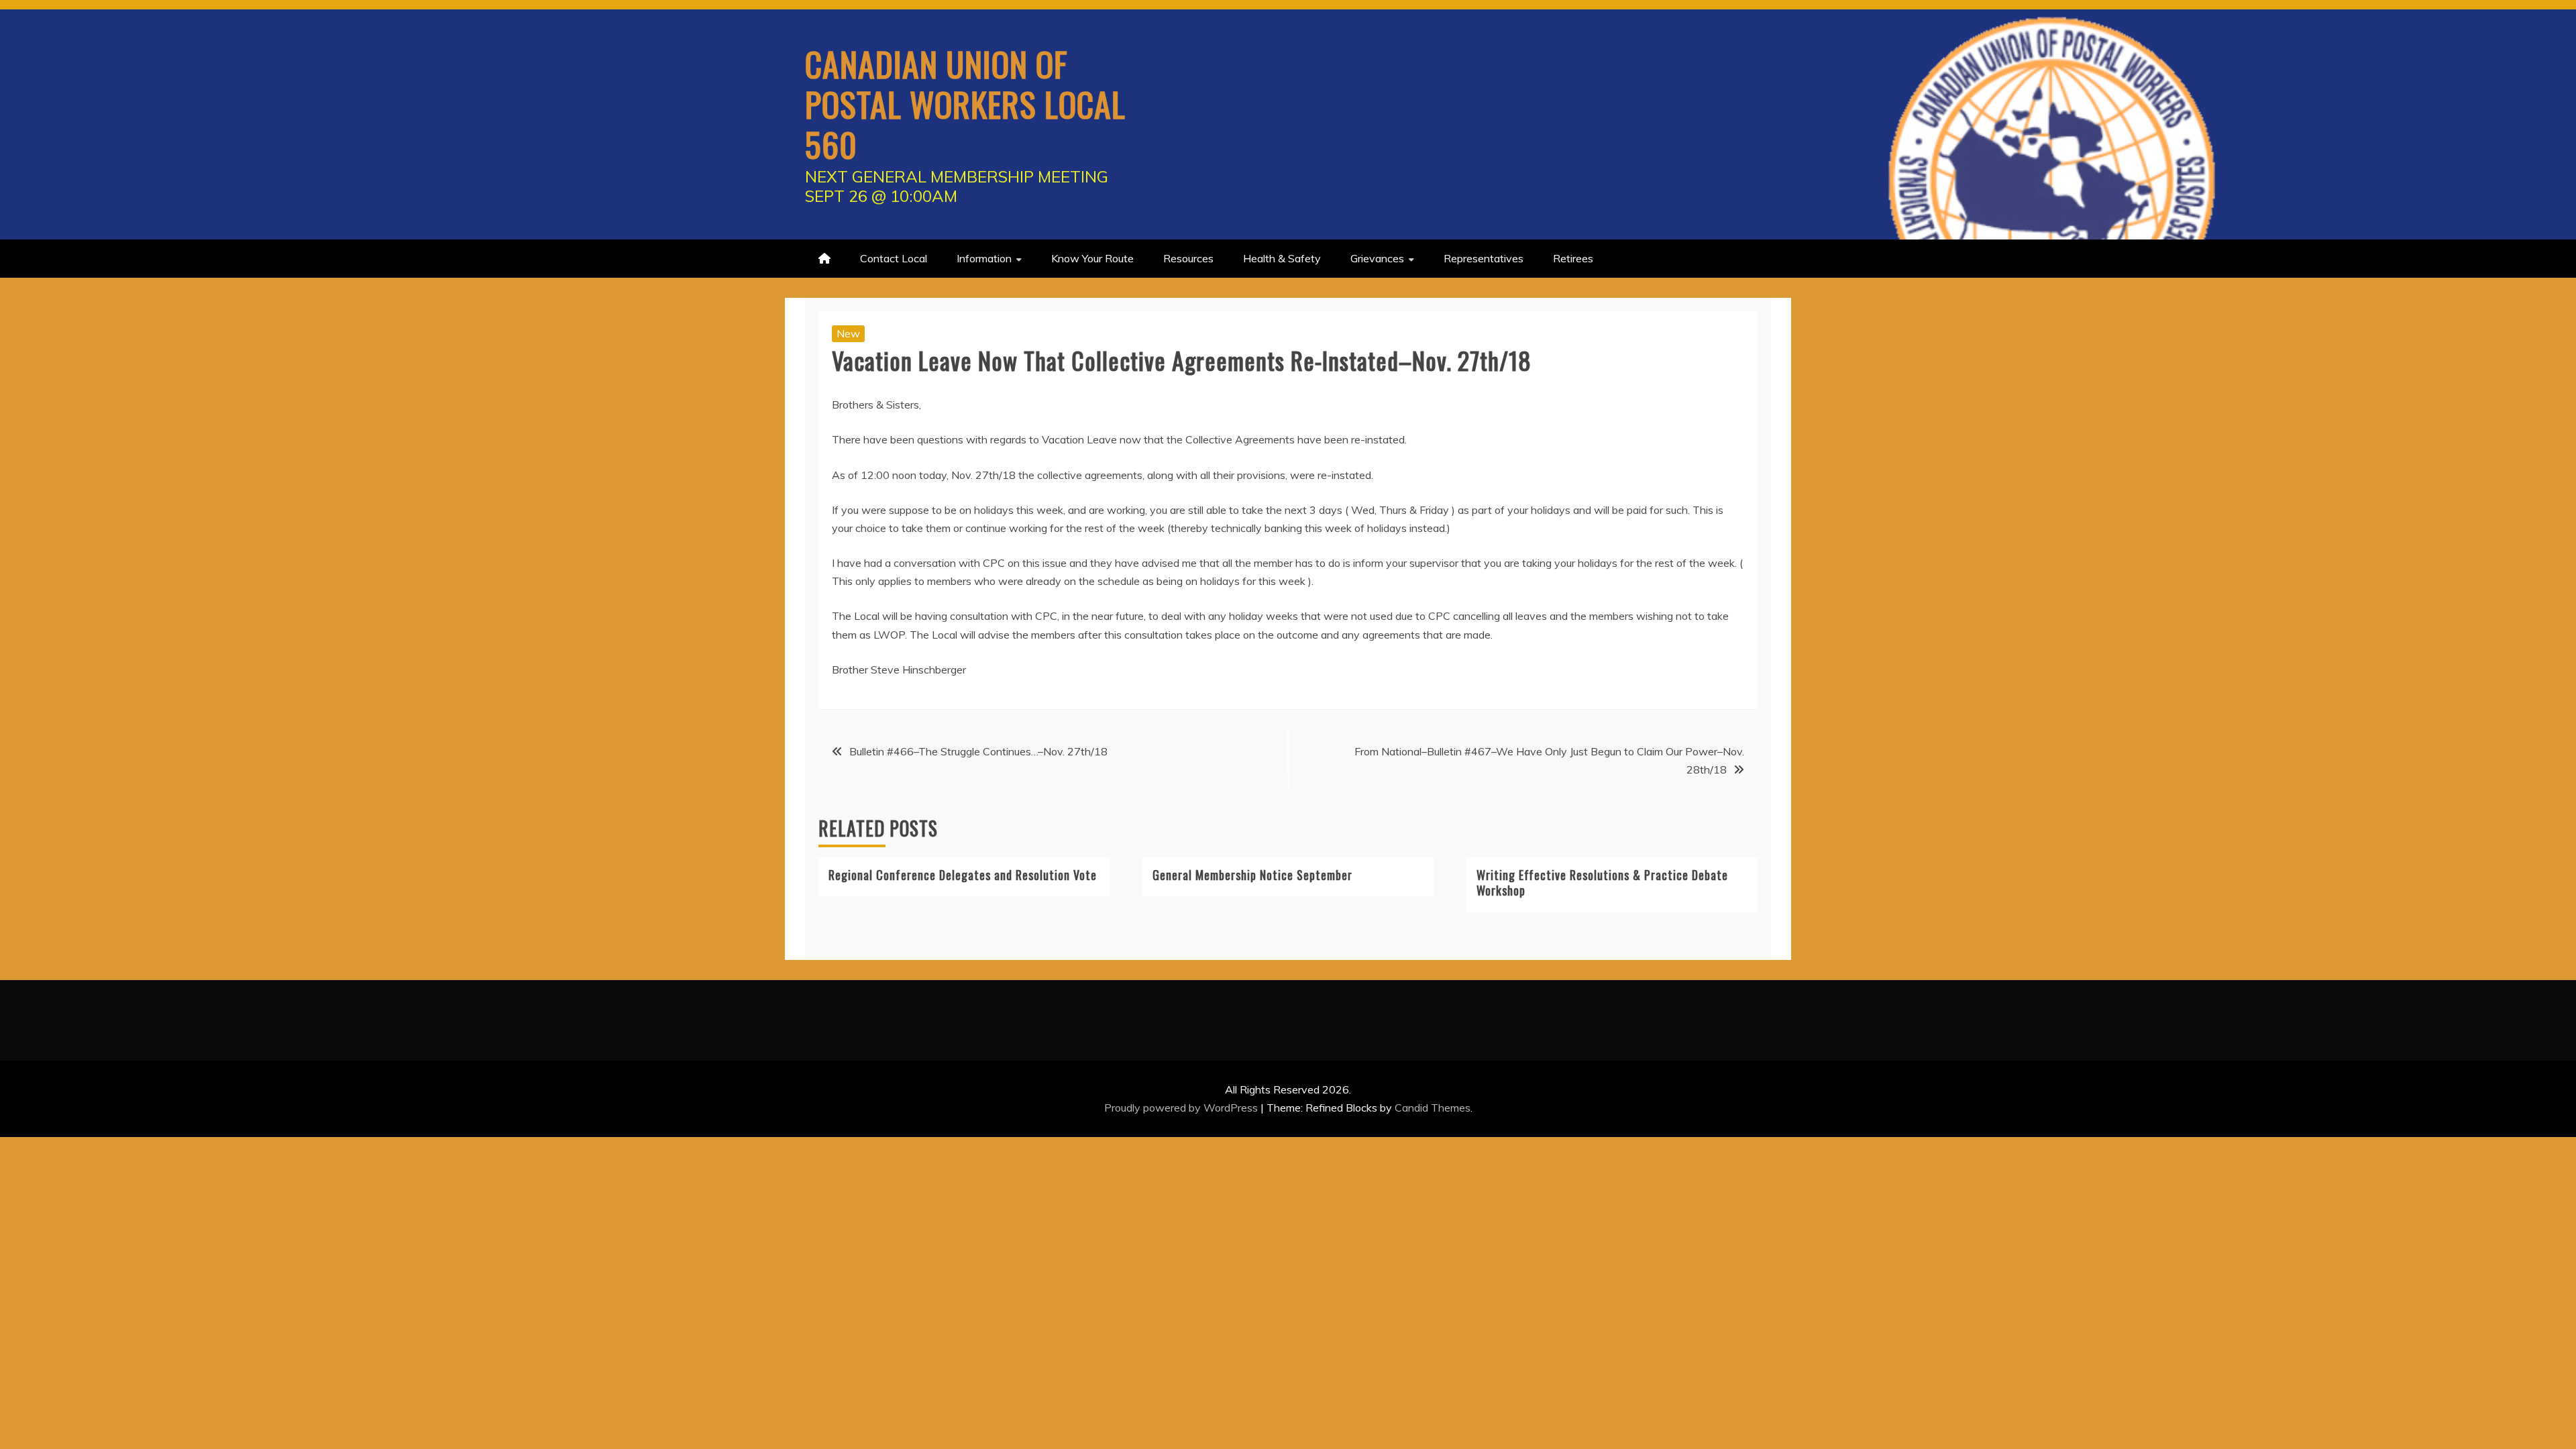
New (848, 333)
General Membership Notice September (1252, 875)
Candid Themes (1433, 1108)
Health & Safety (1282, 258)
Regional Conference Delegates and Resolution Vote (963, 875)
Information (984, 258)
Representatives (1484, 258)
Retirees (1573, 258)
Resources (1188, 258)
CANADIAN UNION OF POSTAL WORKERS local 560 (965, 103)
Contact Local (894, 258)
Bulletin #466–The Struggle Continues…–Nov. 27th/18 (978, 751)
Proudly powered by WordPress (1182, 1108)
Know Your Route (1092, 258)
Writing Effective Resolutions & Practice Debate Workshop (1602, 882)
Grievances (1377, 258)
